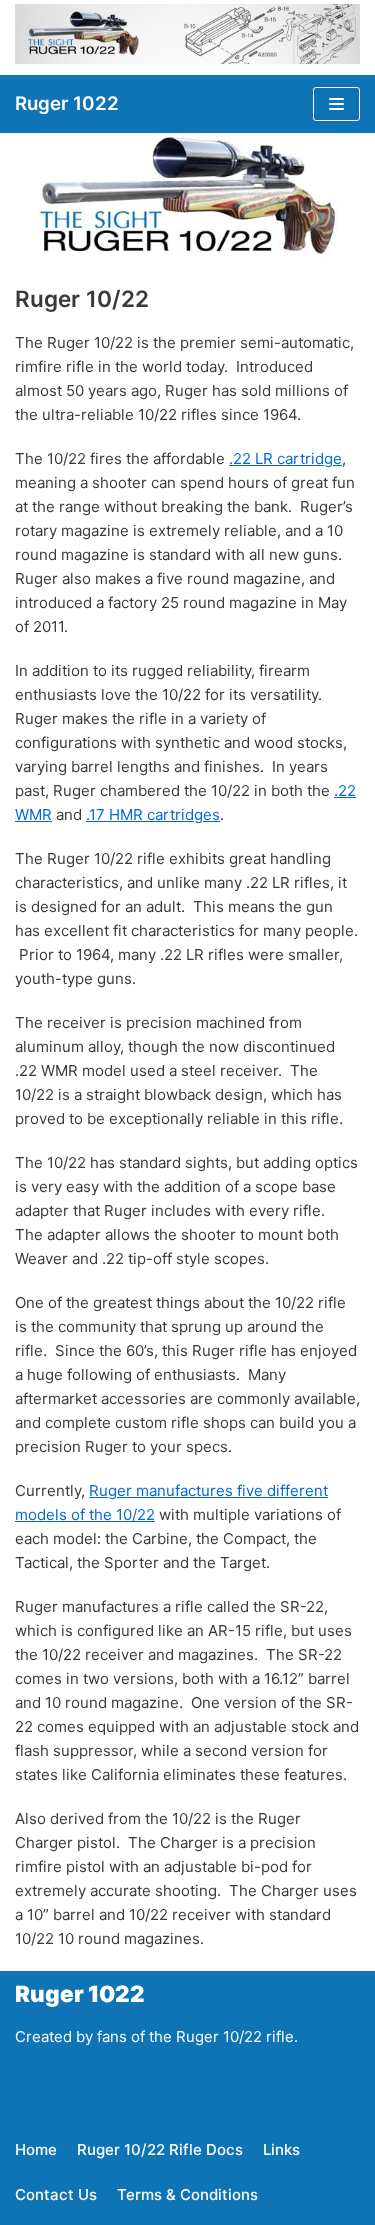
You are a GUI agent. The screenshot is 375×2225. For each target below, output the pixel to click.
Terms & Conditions (187, 2194)
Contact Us (56, 2194)
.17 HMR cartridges (153, 814)
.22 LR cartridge (285, 458)
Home (36, 2149)
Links (281, 2149)
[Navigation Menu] (336, 104)
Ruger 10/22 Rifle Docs (160, 2149)
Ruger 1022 (80, 1993)
